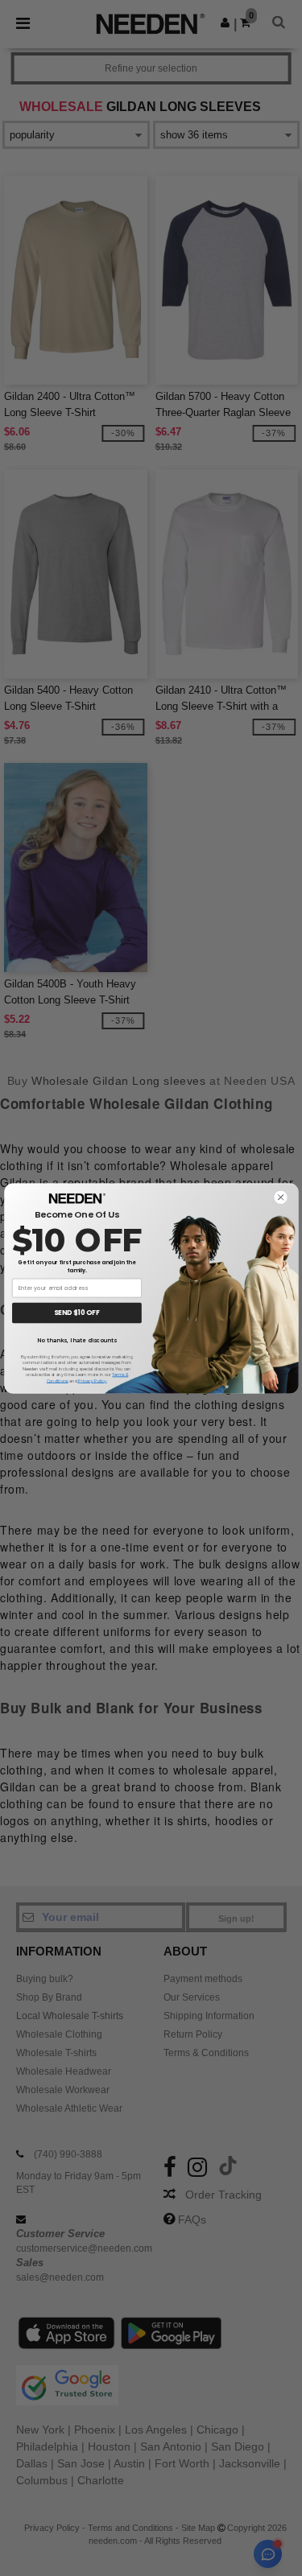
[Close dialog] (280, 1197)
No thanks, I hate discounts (77, 1340)
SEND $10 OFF (77, 1313)
